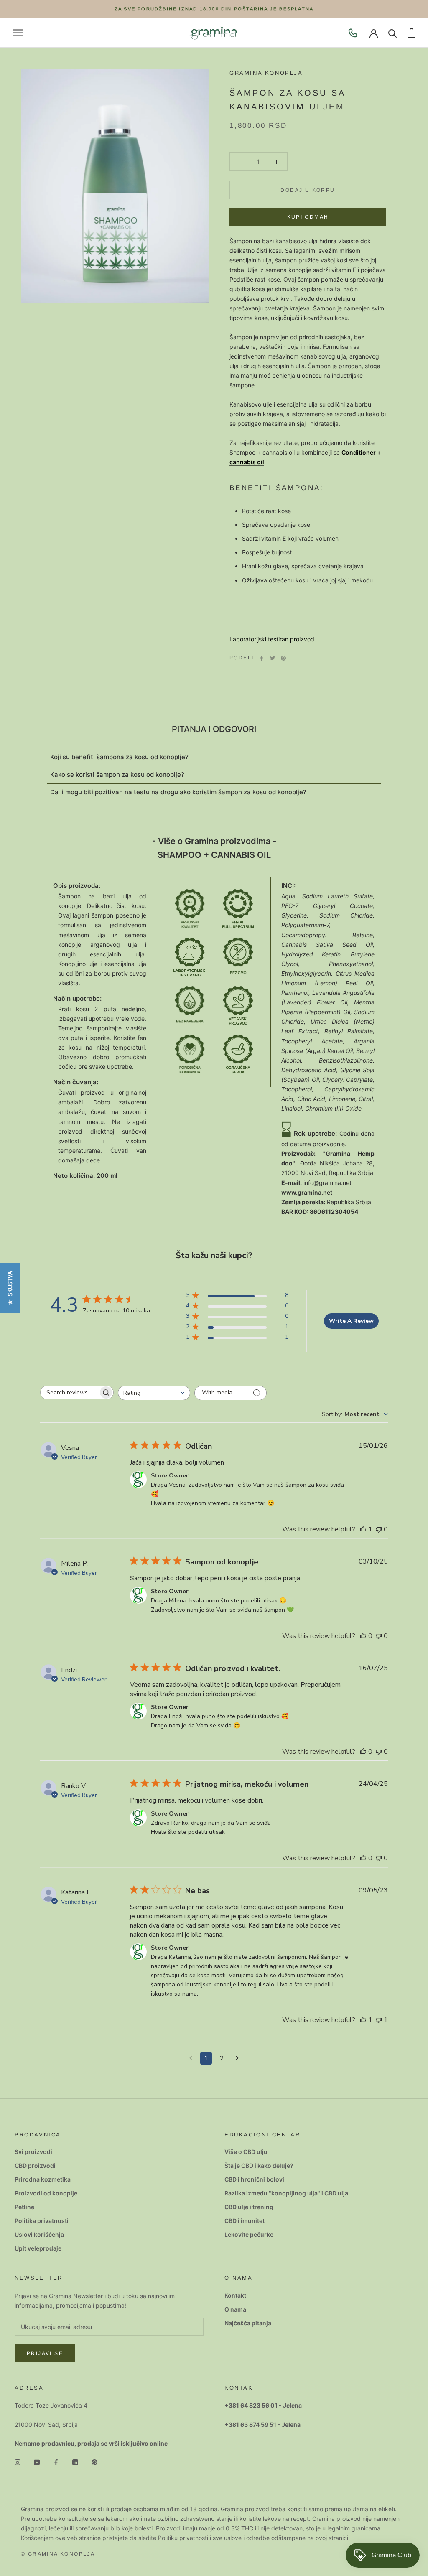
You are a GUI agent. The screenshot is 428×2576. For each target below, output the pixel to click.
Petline (24, 2207)
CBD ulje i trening (249, 2207)
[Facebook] (262, 658)
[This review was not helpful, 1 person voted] (379, 2020)
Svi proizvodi (33, 2152)
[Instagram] (18, 2461)
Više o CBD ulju (246, 2152)
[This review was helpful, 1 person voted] (363, 1529)
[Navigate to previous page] (191, 2058)
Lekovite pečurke (249, 2234)
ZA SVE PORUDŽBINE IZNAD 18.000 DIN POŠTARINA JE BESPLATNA (214, 9)
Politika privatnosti (42, 2221)
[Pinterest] (283, 658)
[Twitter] (273, 658)
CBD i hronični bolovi (254, 2179)
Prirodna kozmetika (43, 2179)
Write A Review (351, 1321)
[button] (10, 1288)
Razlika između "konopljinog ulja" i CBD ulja (286, 2193)
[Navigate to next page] (237, 2058)
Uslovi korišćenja (39, 2234)
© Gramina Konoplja (58, 2554)
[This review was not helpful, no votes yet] (379, 1529)
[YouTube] (37, 2461)
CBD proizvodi (35, 2165)
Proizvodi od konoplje (46, 2193)
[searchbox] (69, 1392)
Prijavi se (45, 2353)
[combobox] (154, 1393)
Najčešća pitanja (248, 2323)
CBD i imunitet (245, 2221)
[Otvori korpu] (411, 33)
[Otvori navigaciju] (18, 33)
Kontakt (235, 2295)
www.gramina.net (307, 1192)
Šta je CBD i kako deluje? (259, 2165)
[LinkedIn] (75, 2461)
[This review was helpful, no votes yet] (363, 1636)
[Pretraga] (393, 33)
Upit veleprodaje (38, 2248)
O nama (235, 2309)
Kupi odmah (308, 217)
